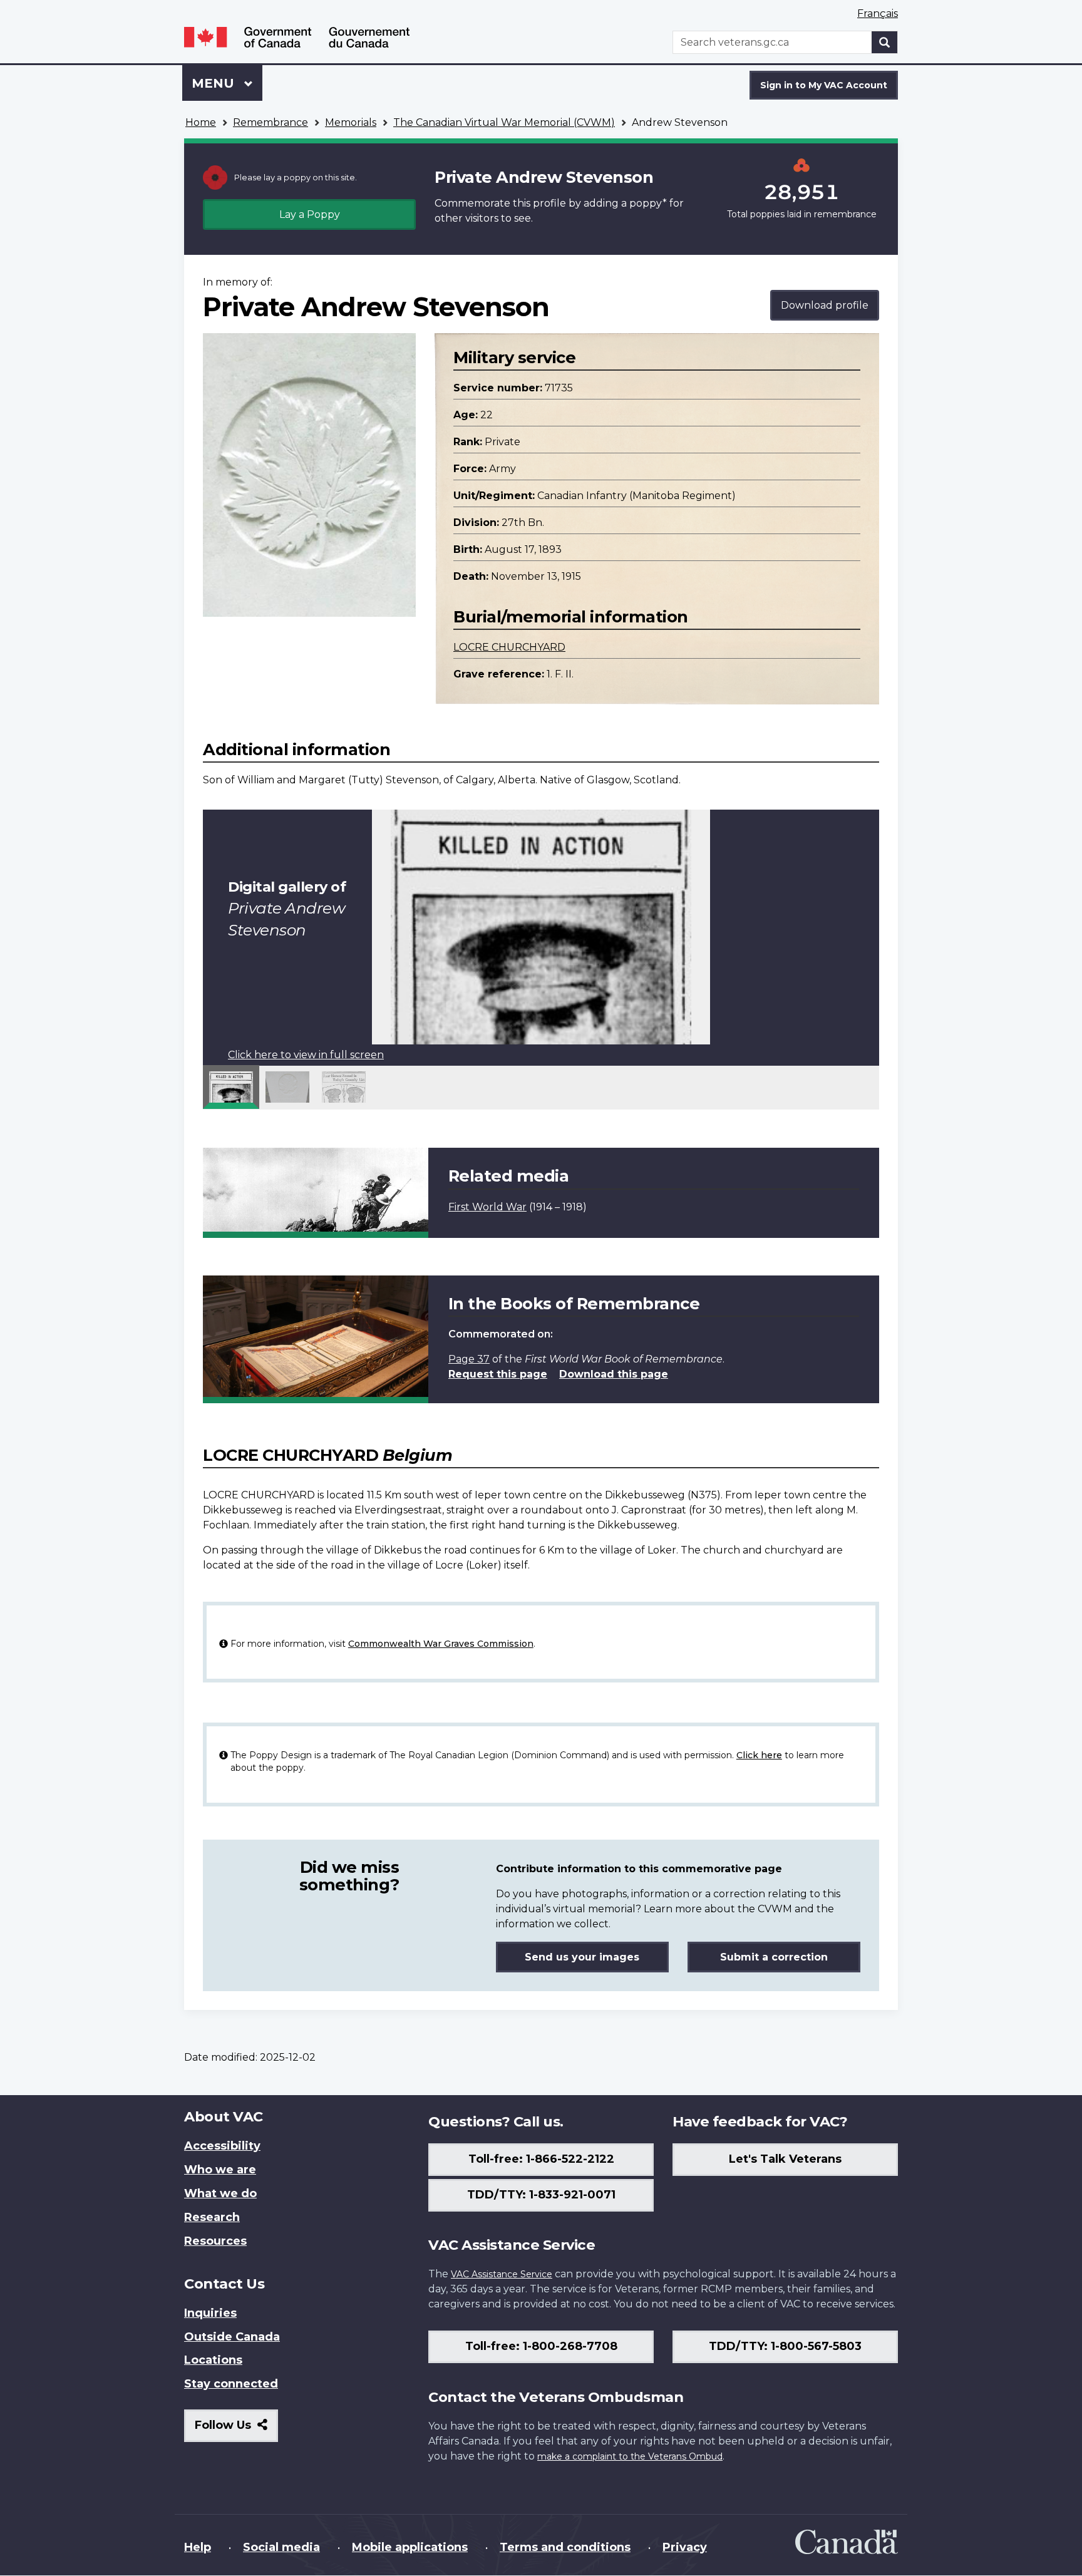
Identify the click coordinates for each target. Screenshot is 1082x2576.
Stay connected (231, 2384)
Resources (215, 2241)
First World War (487, 1207)
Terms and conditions (565, 2547)
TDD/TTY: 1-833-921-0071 (541, 2195)
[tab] (231, 1087)
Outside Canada (232, 2337)
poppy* (648, 203)
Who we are (220, 2170)
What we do (220, 2193)
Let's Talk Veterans (785, 2159)
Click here (759, 1755)
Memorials (351, 122)
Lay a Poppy (310, 214)
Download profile (825, 305)
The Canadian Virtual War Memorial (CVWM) (504, 122)
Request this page (498, 1374)
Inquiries (210, 2313)
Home (201, 122)
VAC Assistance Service (502, 2274)
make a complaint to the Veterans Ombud (630, 2456)
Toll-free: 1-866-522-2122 (541, 2159)
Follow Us (236, 2430)
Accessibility (222, 2146)
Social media (281, 2547)
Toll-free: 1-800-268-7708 (541, 2346)
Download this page (614, 1374)
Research (212, 2217)
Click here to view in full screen (306, 1055)
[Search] (885, 42)
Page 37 (469, 1359)
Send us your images (582, 1957)
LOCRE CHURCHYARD (509, 647)
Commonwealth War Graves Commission (441, 1644)
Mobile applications (410, 2547)
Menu (215, 83)
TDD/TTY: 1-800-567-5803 (785, 2346)
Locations (213, 2360)
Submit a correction (774, 1957)
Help (198, 2547)
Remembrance (270, 122)
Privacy (685, 2547)
